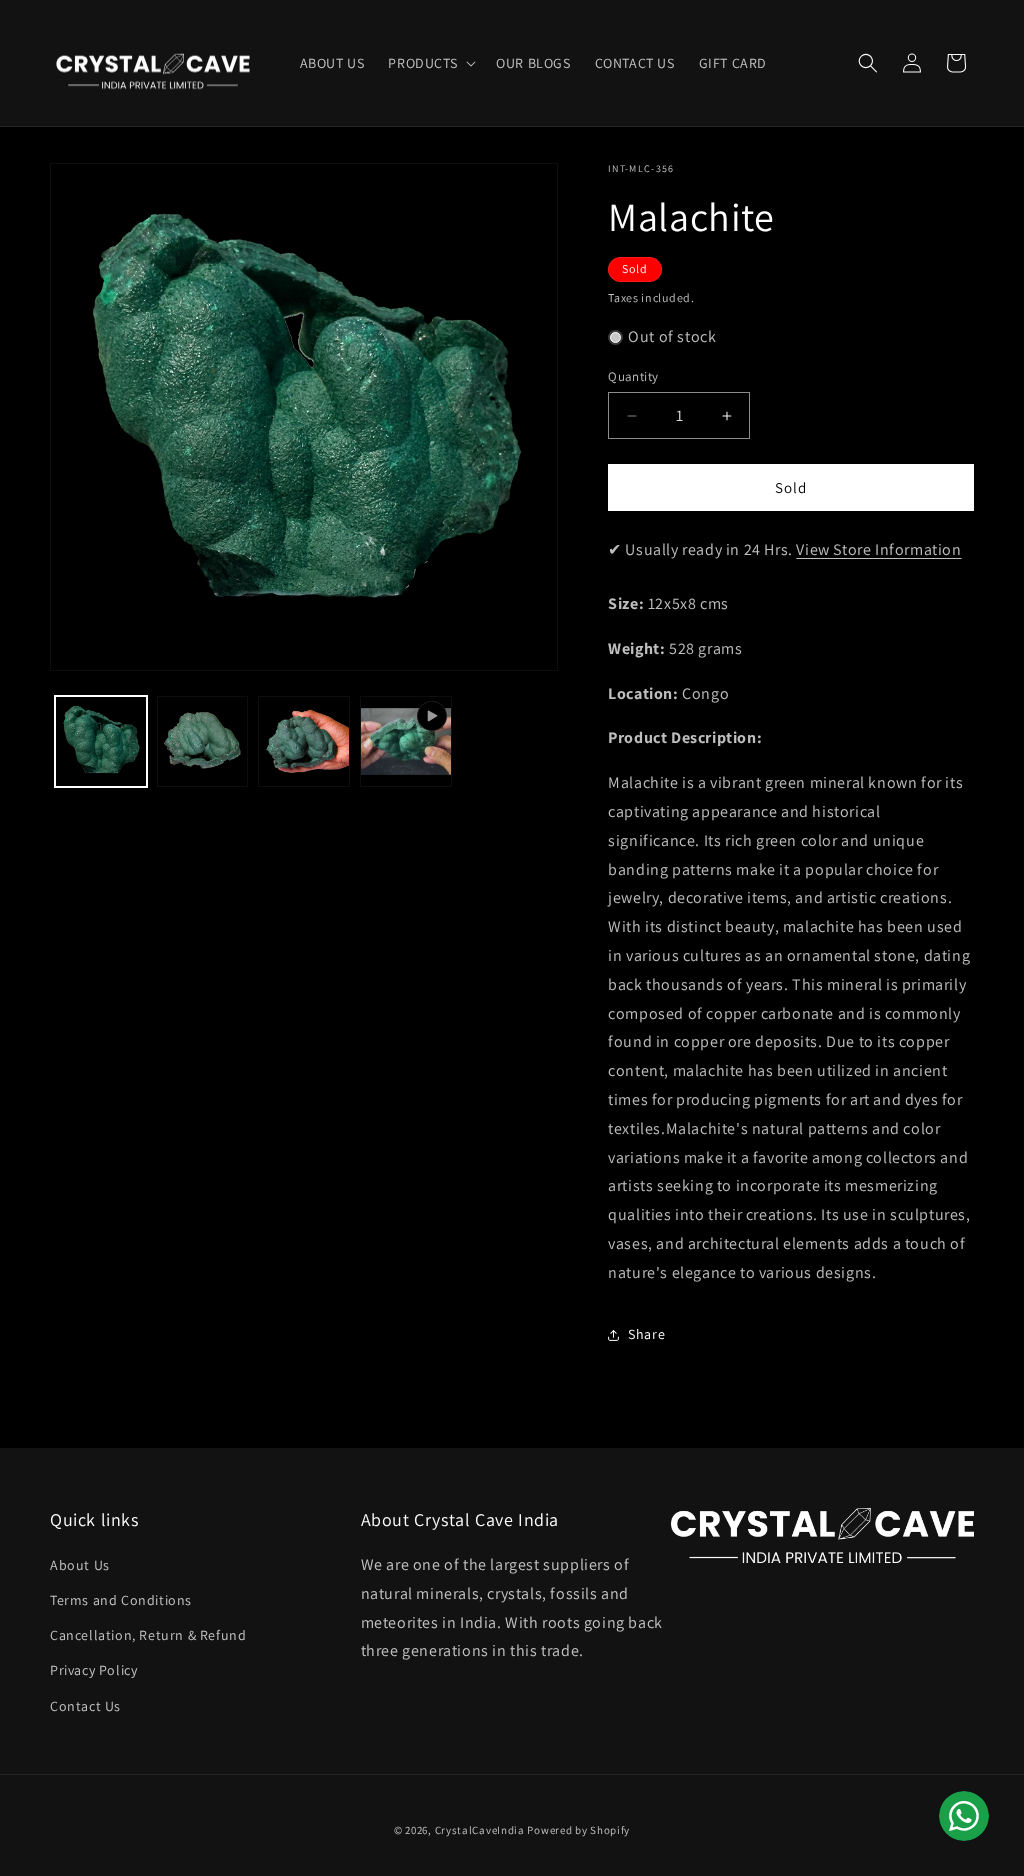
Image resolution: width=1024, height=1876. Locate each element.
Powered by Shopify (578, 1830)
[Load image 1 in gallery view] (101, 742)
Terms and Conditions (121, 1600)
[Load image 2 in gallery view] (203, 742)
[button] (430, 63)
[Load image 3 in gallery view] (304, 742)
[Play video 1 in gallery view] (406, 742)
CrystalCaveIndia (480, 1830)
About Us (80, 1565)
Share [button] (646, 1334)
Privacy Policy (93, 1670)
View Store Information (878, 549)
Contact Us (85, 1706)
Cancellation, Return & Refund (148, 1635)
